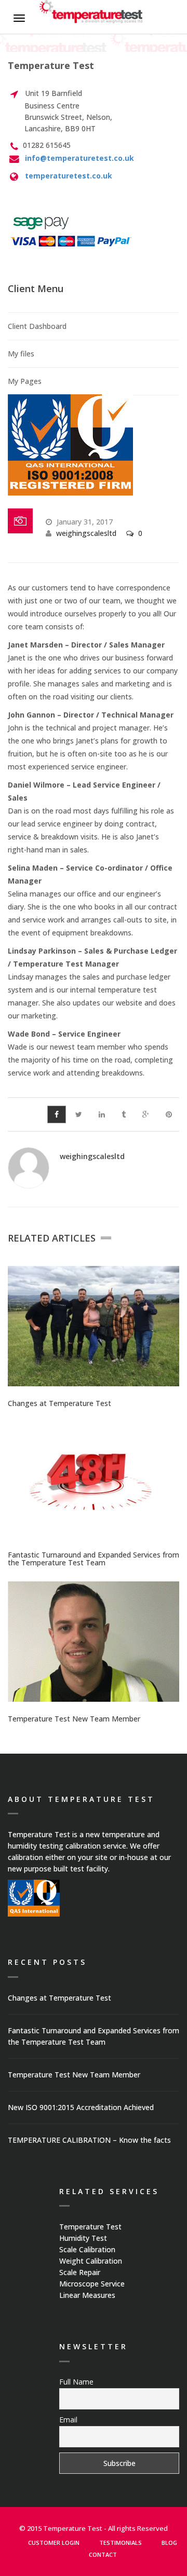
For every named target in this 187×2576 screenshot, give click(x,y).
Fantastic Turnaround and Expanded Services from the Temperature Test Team (94, 1559)
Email (68, 2420)
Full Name (76, 2382)
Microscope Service (92, 2284)
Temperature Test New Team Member (74, 1719)
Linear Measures (87, 2295)
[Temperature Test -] (91, 13)
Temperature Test (90, 2227)
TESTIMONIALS (121, 2543)
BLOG (169, 2543)
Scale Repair (80, 2272)
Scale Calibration (87, 2249)
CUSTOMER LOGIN (54, 2543)
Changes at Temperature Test (59, 1403)
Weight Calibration (91, 2261)
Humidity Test (83, 2238)
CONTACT (103, 2554)
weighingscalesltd (86, 533)
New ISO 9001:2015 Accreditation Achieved (81, 2107)
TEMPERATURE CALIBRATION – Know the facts (89, 2140)
